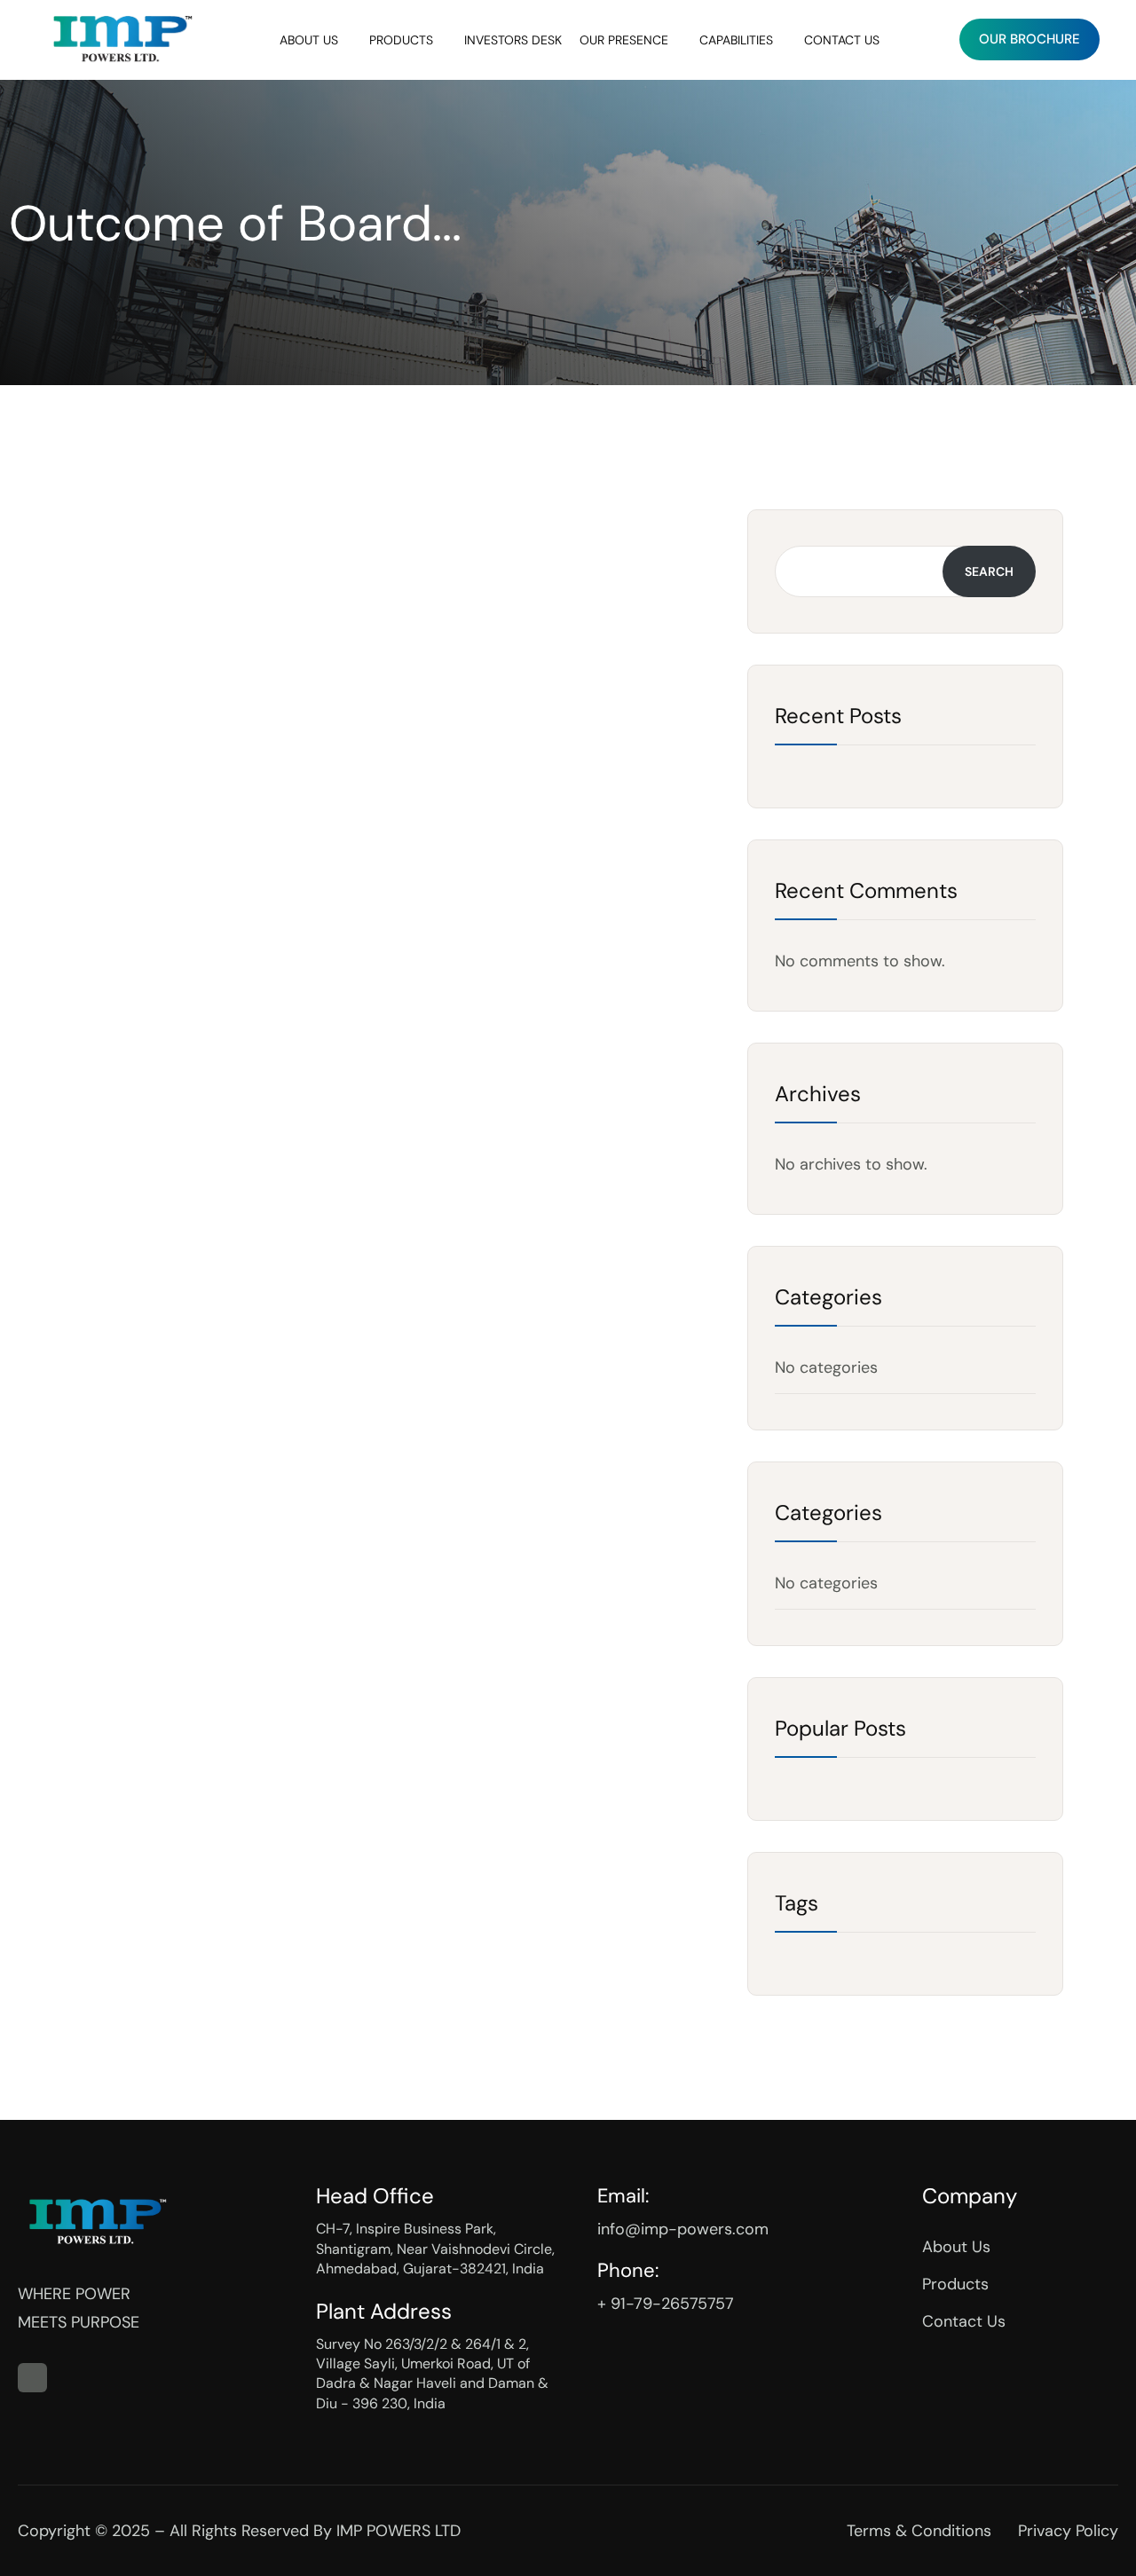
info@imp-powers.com (683, 2229)
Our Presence (624, 40)
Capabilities (736, 40)
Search (989, 571)
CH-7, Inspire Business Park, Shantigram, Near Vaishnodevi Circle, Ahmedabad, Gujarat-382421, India (435, 2249)
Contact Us (842, 40)
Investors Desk (513, 40)
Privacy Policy (1068, 2531)
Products (401, 40)
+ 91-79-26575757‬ (666, 2304)
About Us (309, 40)
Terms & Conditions (919, 2531)
